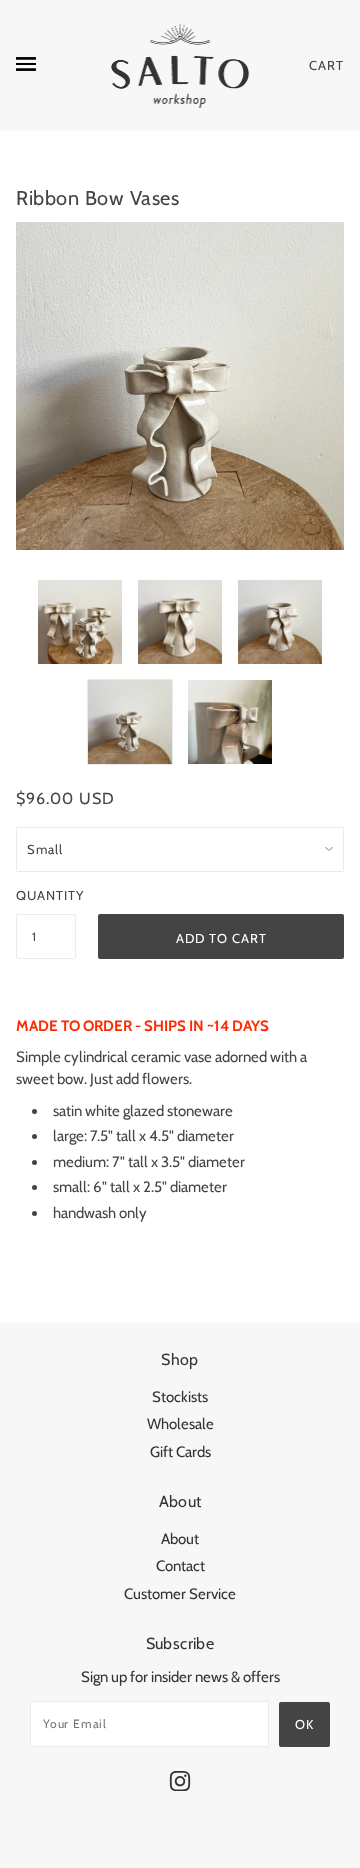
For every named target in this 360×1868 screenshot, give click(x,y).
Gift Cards (180, 1452)
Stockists (180, 1397)
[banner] (180, 65)
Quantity (46, 895)
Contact (180, 1566)
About (180, 1539)
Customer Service (180, 1594)
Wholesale (180, 1424)
